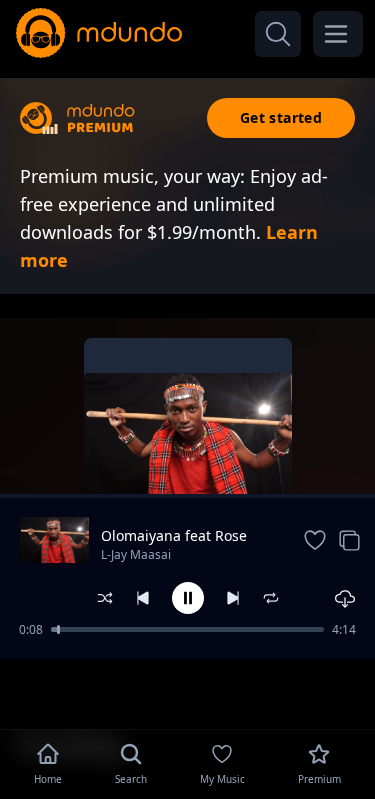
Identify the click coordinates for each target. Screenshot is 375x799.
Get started (281, 117)
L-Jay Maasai (136, 554)
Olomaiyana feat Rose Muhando (174, 536)
